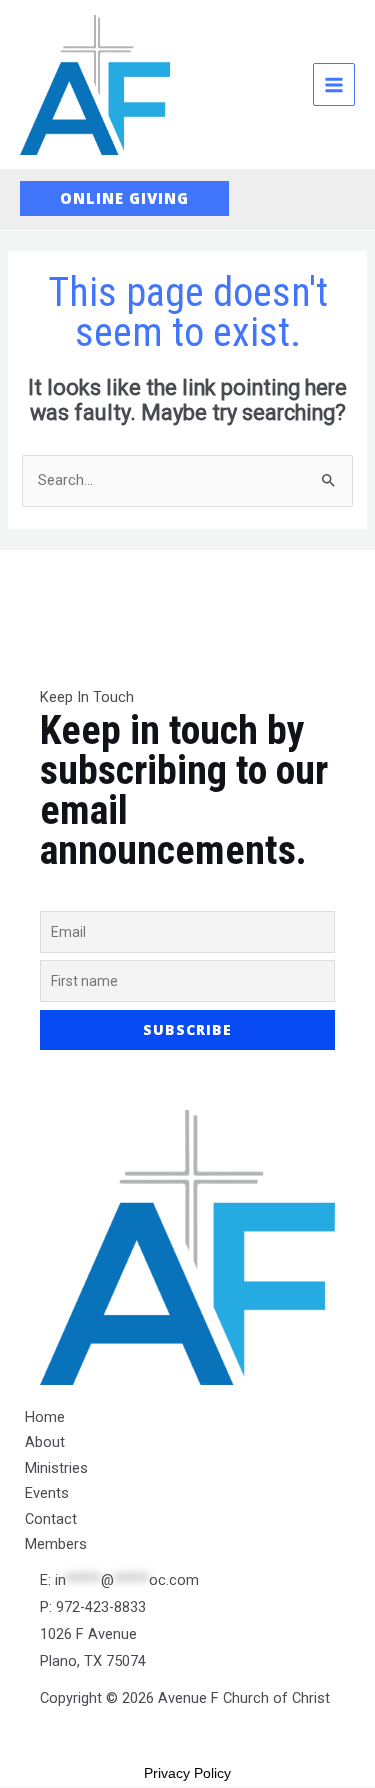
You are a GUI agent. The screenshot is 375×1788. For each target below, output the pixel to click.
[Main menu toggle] (334, 84)
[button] (124, 198)
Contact (51, 1519)
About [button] (45, 1442)
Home (45, 1417)
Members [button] (56, 1544)
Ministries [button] (56, 1468)
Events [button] (47, 1493)
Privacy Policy (187, 1773)
